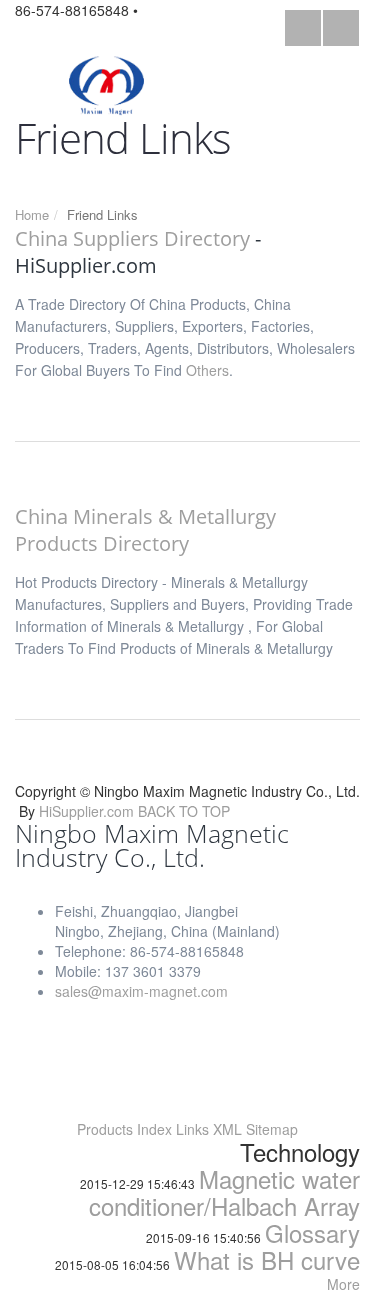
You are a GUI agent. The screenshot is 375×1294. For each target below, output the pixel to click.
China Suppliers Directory (132, 238)
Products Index (124, 1129)
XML (227, 1129)
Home (32, 214)
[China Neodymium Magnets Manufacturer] (106, 84)
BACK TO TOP (184, 811)
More (343, 1284)
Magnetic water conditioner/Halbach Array (224, 1192)
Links (192, 1129)
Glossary (312, 1232)
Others (207, 370)
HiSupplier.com (86, 811)
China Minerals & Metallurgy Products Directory (145, 530)
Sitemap (272, 1129)
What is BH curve (267, 1259)
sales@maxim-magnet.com (141, 991)
